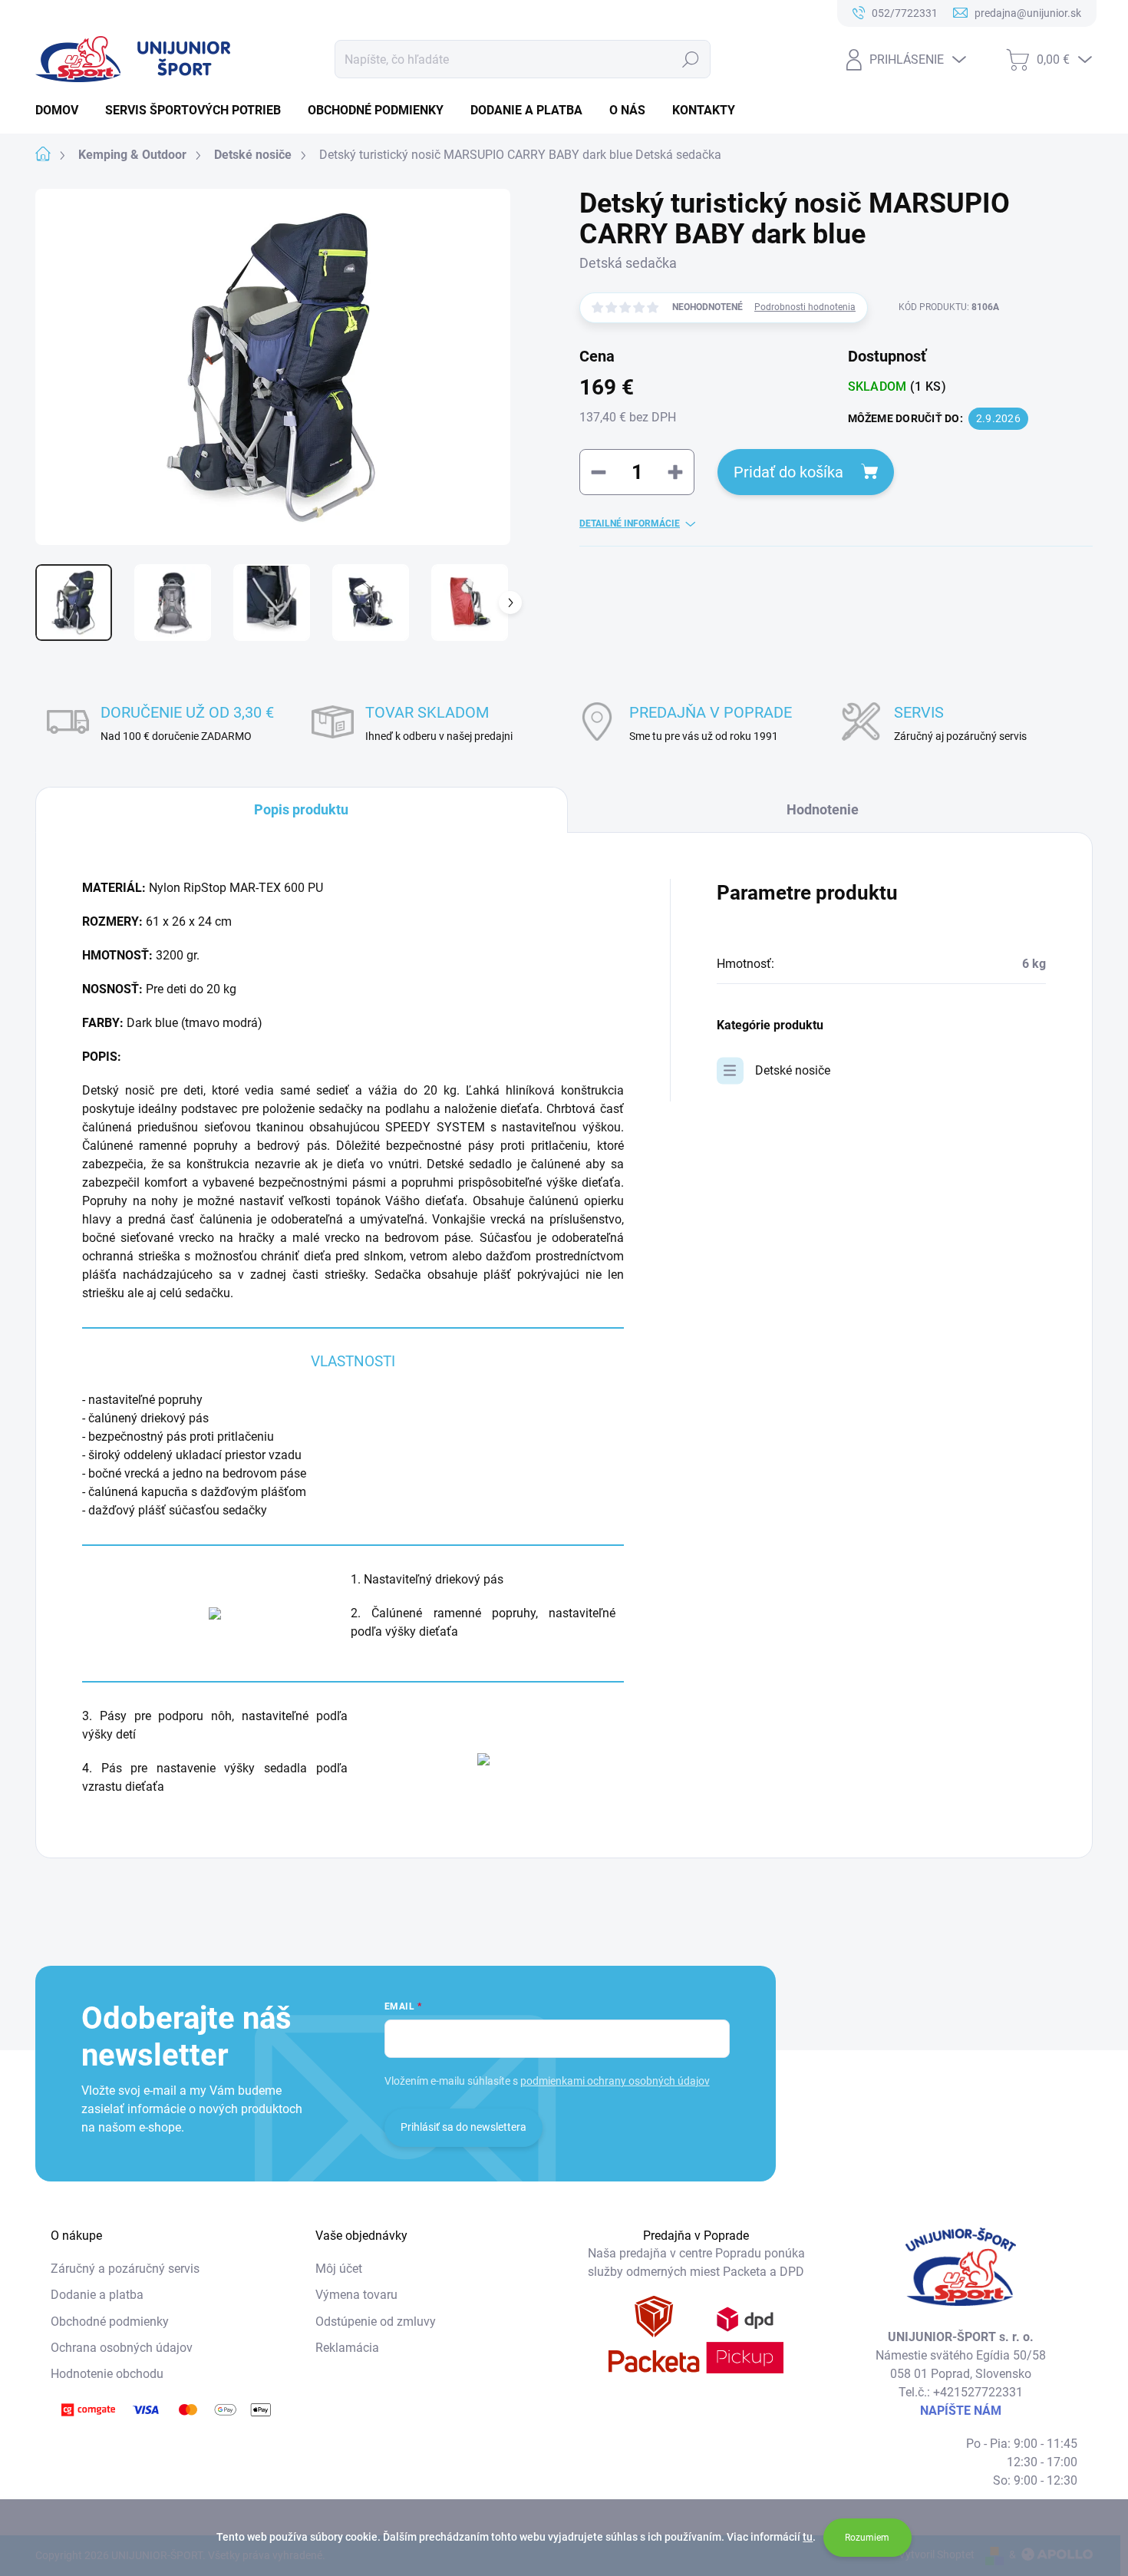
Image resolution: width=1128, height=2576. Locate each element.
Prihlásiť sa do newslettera (463, 2127)
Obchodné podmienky (110, 2322)
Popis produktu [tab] (301, 809)
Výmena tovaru (356, 2295)
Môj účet (339, 2269)
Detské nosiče (793, 1070)
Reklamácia (347, 2348)
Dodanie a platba (97, 2295)
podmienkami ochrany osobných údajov (615, 2081)
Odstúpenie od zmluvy (376, 2322)
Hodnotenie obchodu (107, 2374)
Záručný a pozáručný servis (125, 2269)
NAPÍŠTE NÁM (961, 2411)
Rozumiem (867, 2538)
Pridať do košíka (788, 472)
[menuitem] (63, 111)
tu (808, 2537)
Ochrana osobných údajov (122, 2348)
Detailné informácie (630, 523)
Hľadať (691, 59)
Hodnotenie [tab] (823, 809)
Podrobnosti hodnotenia (805, 307)
